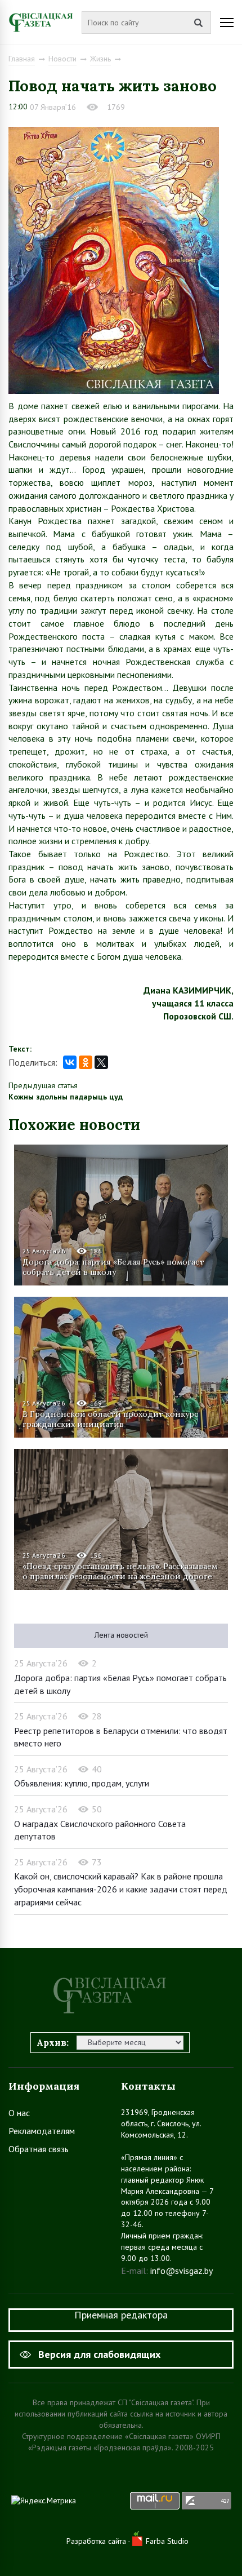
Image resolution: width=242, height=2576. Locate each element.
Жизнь (100, 59)
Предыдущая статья (43, 1085)
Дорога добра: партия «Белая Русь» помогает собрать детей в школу (113, 1267)
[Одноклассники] (86, 1062)
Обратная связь (39, 2149)
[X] (101, 1062)
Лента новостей (121, 1635)
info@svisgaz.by (181, 2271)
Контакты (148, 2086)
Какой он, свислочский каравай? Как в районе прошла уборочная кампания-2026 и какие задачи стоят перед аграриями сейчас (121, 1889)
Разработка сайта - (99, 2541)
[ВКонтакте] (70, 1062)
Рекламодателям (42, 2131)
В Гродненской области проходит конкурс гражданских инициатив (110, 1419)
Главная (22, 59)
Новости (62, 59)
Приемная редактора (121, 2315)
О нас (19, 2113)
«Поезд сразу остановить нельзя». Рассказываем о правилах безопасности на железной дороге (120, 1571)
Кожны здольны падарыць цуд (66, 1097)
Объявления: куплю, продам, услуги (82, 1783)
